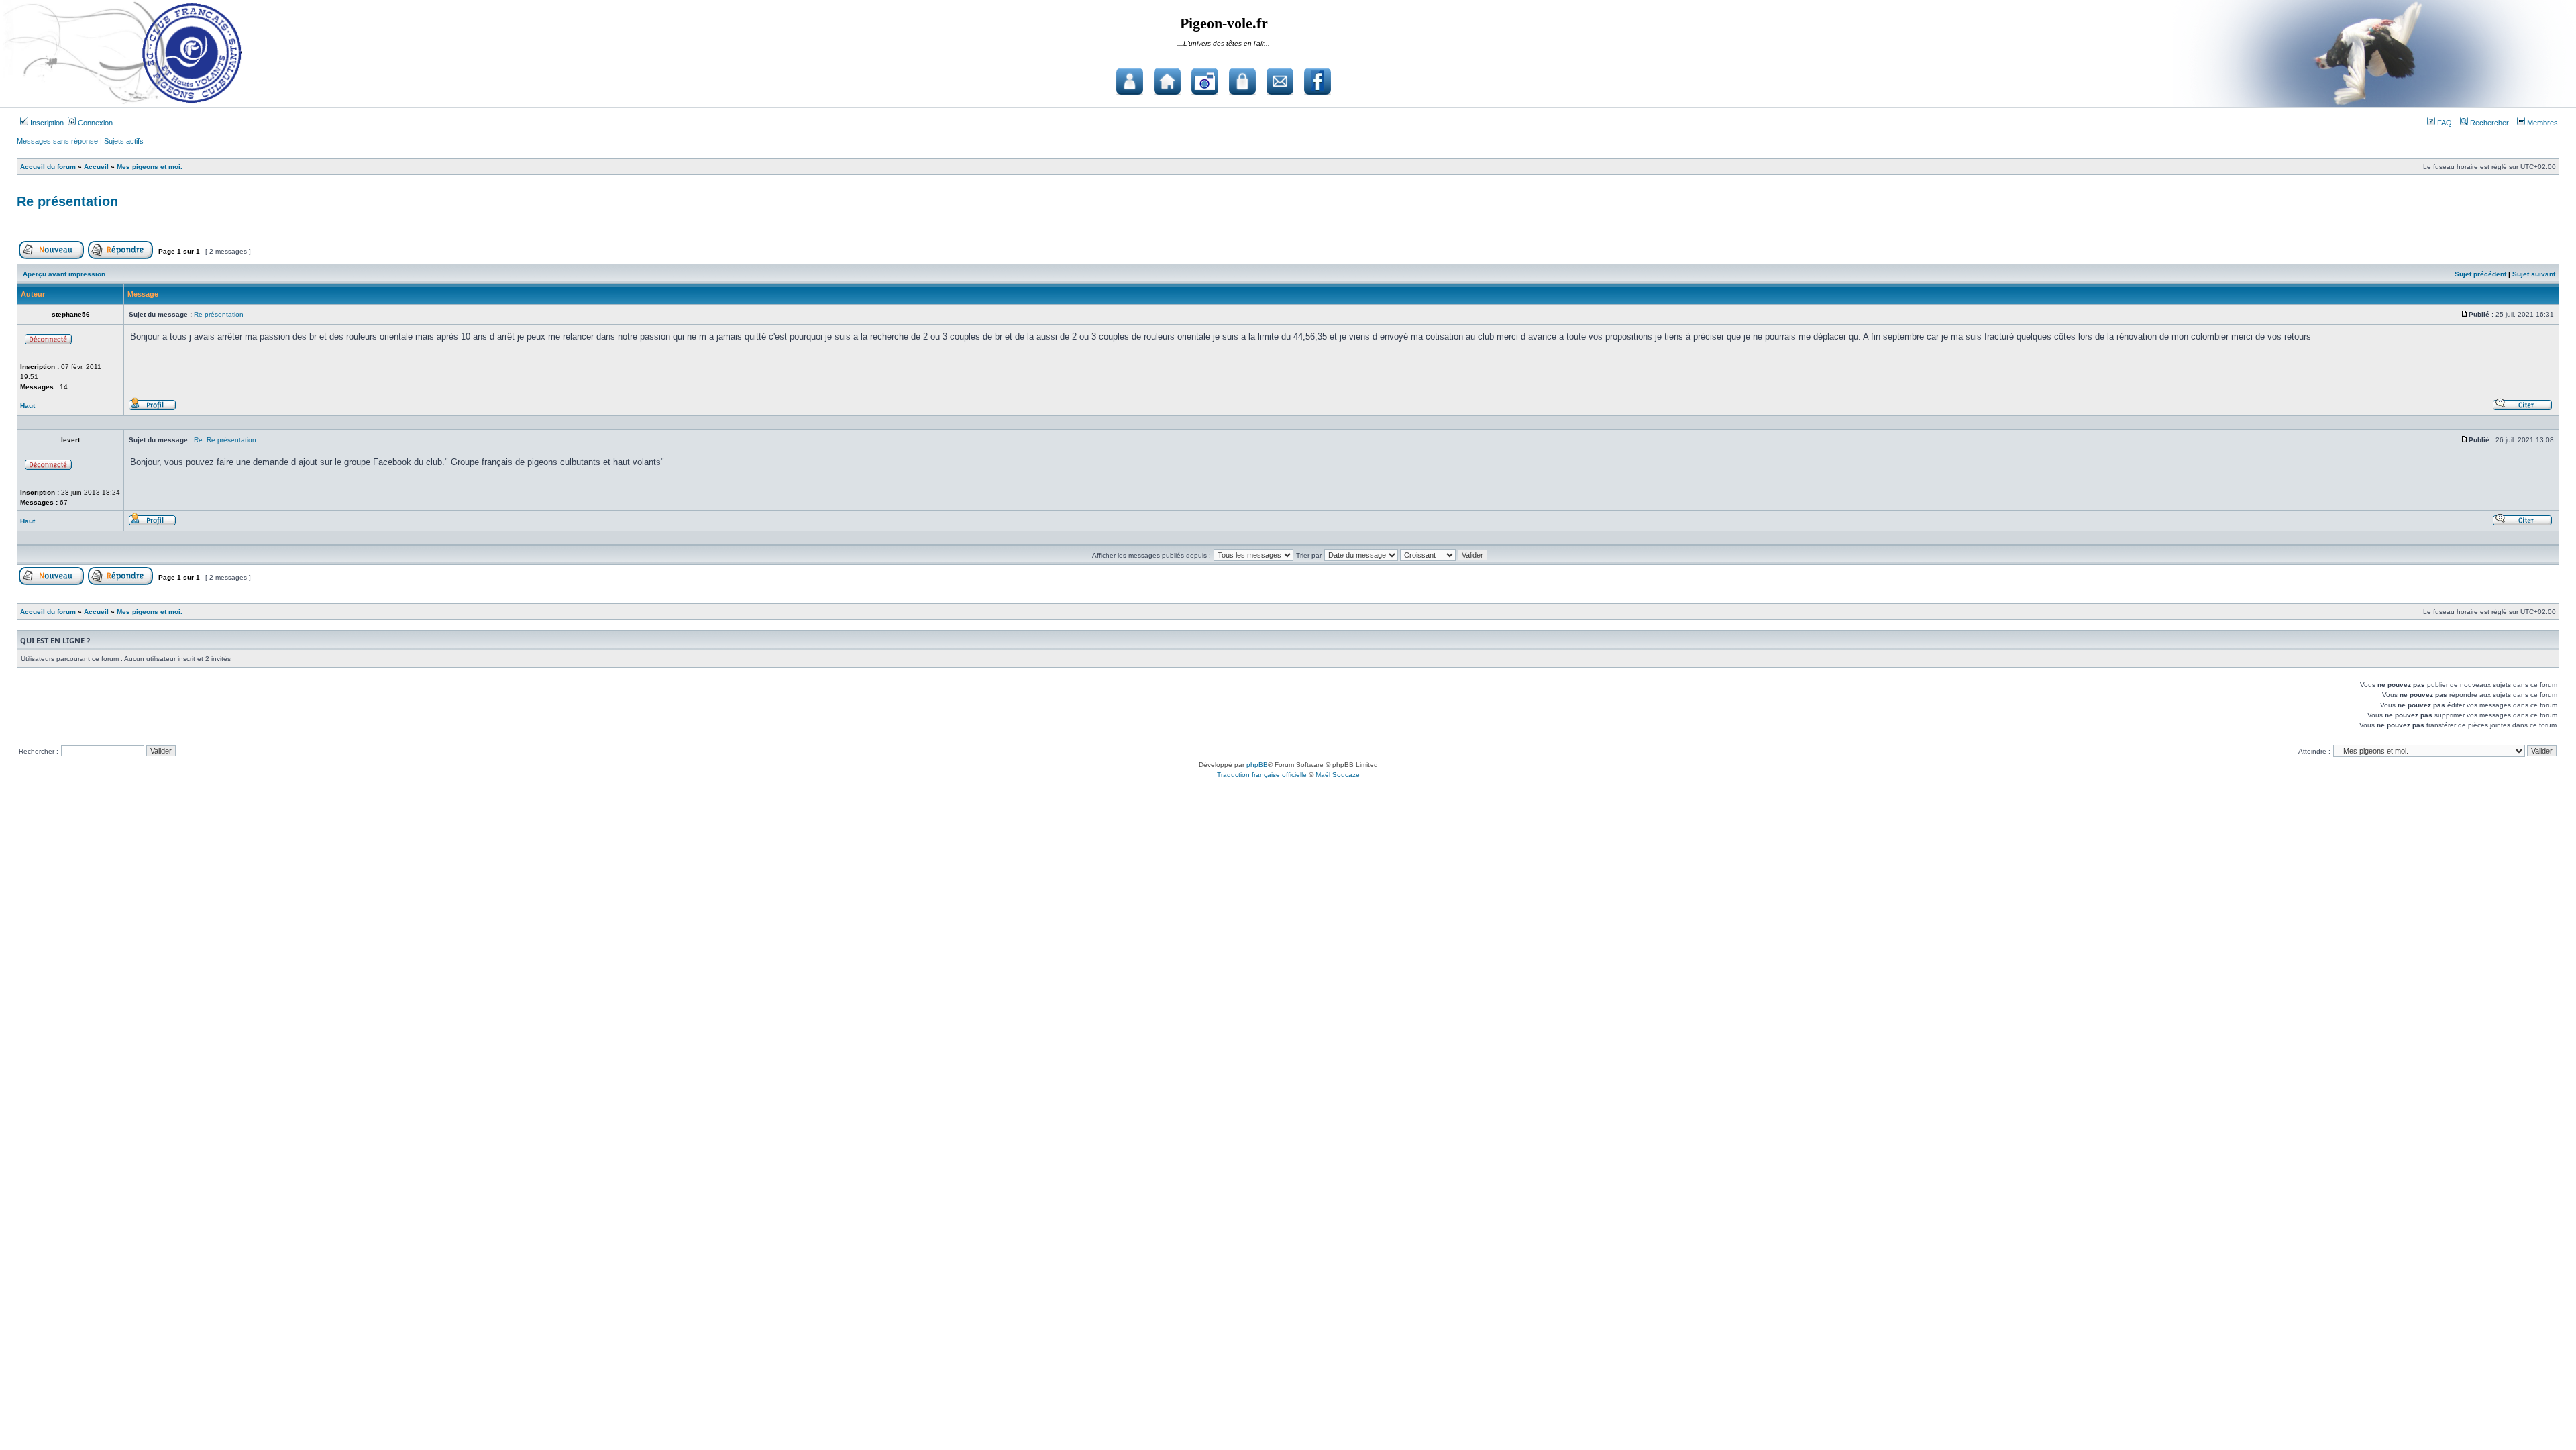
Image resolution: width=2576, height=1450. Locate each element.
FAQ (2444, 123)
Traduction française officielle (1262, 775)
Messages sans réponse (57, 141)
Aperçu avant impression (64, 274)
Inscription (46, 123)
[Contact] (1280, 81)
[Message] (2465, 314)
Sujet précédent (2480, 274)
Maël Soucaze (1338, 775)
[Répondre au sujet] (120, 257)
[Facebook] (1318, 81)
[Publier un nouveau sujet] (51, 257)
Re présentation (67, 201)
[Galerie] (1205, 81)
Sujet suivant (2534, 274)
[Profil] (152, 408)
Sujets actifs (124, 141)
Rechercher (2488, 123)
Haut (28, 406)
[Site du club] (1167, 81)
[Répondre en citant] (2522, 408)
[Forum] (1130, 81)
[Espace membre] (1242, 81)
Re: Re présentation (225, 440)
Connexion (94, 123)
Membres (2541, 123)
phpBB (1257, 765)
